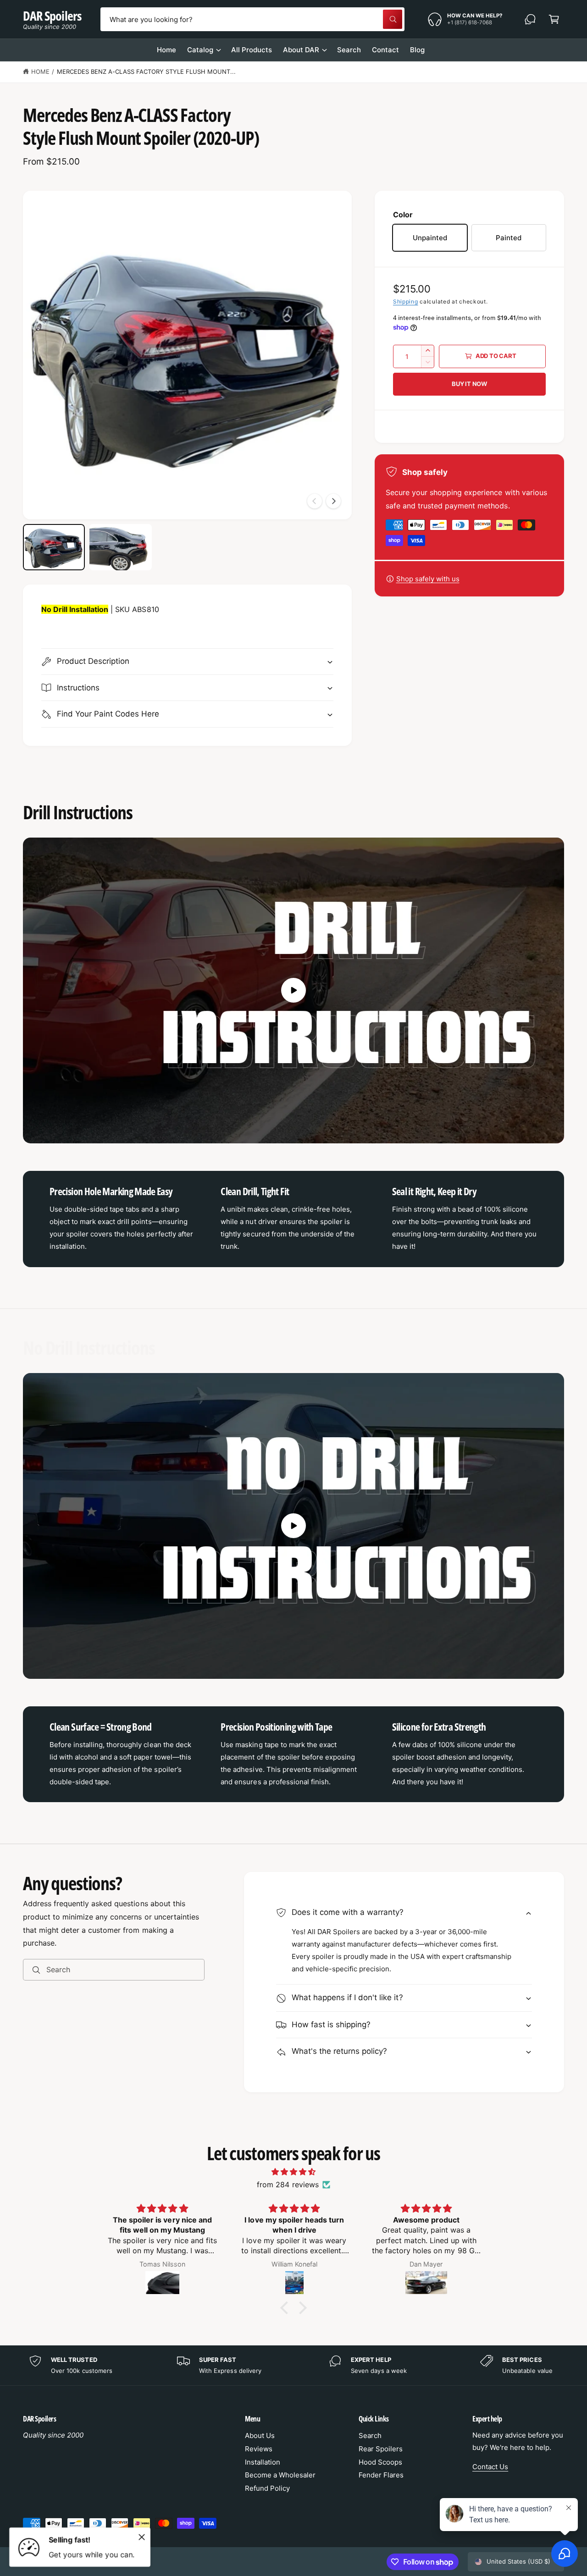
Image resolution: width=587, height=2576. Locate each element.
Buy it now (469, 384)
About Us (260, 2435)
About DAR (301, 50)
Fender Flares (381, 2475)
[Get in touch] (530, 19)
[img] (293, 2172)
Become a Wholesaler (280, 2475)
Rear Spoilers (381, 2449)
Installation (263, 2462)
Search (370, 2435)
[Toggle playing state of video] (293, 990)
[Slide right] (333, 501)
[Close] (142, 2537)
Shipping (406, 301)
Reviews (259, 2449)
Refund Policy (267, 2488)
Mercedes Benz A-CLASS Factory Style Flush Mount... (147, 72)
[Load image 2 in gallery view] (120, 547)
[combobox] (253, 19)
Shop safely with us (428, 579)
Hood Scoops (380, 2462)
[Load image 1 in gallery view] (54, 547)
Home (40, 72)
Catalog (200, 50)
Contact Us (490, 2467)
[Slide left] (315, 501)
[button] (554, 19)
